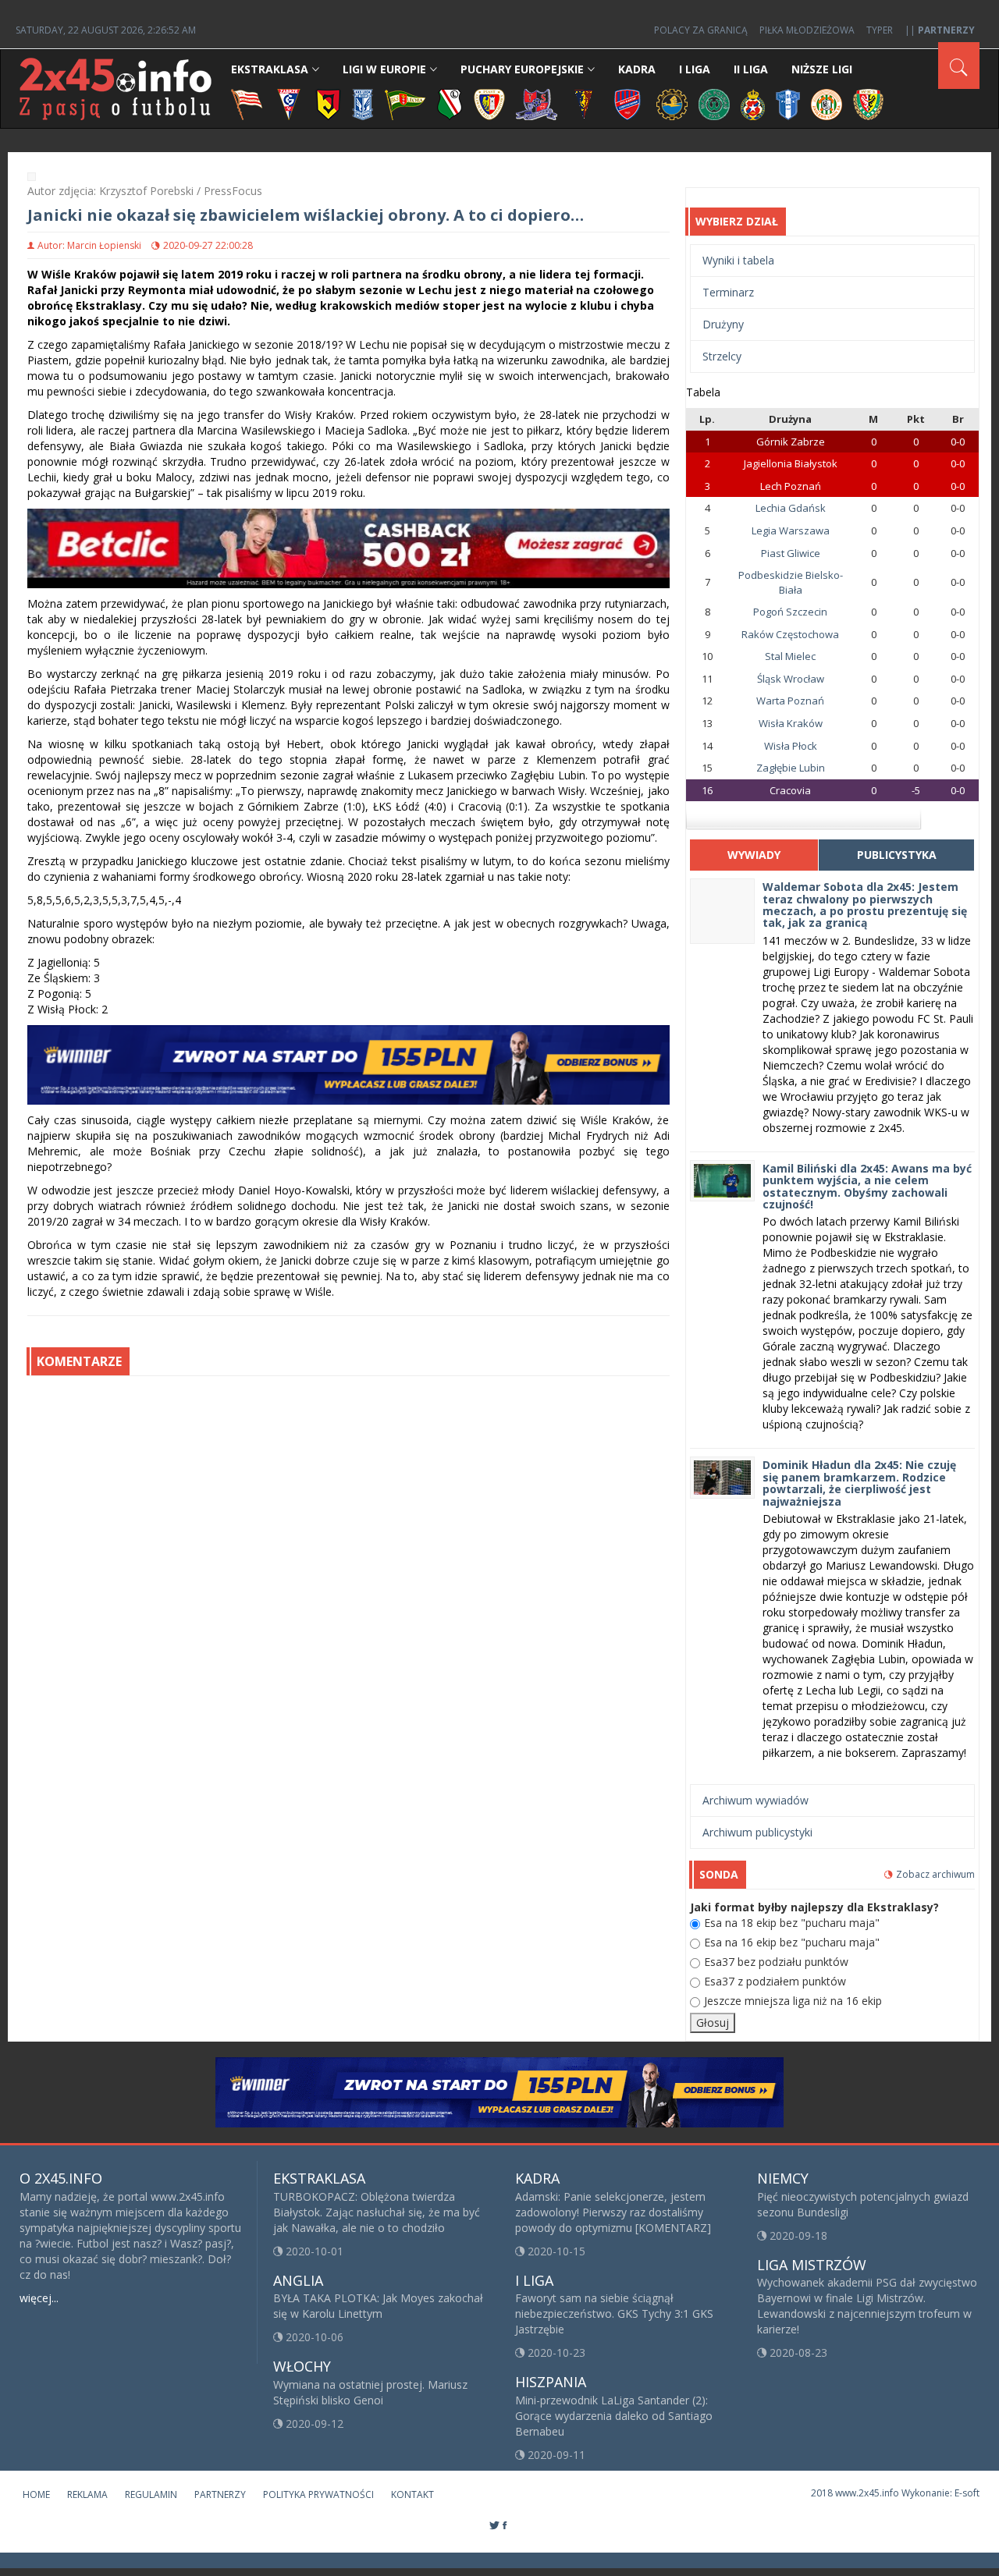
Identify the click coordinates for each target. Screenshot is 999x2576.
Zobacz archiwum (935, 1874)
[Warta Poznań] (714, 103)
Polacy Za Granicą (701, 30)
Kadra (637, 69)
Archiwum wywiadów (755, 1800)
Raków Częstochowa (790, 634)
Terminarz (728, 292)
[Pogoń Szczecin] (584, 103)
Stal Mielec (790, 656)
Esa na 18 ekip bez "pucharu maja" (792, 1923)
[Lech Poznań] (363, 103)
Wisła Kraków (791, 723)
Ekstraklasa (270, 69)
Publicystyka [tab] (897, 855)
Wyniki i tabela (738, 260)
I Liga (695, 69)
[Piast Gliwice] (489, 103)
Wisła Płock (791, 746)
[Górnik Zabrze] (289, 103)
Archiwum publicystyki (757, 1832)
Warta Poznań (790, 701)
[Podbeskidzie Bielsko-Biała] (537, 103)
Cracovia (790, 790)
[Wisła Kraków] (753, 103)
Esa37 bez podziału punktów (776, 1962)
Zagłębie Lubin (791, 768)
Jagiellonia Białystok (791, 463)
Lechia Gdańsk (791, 508)
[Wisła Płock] (788, 103)
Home (36, 2494)
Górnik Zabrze (791, 442)
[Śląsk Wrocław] (868, 103)
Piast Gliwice (791, 553)
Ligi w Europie (384, 69)
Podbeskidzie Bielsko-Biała (791, 582)
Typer (880, 30)
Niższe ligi (822, 69)
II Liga (751, 69)
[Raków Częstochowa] (628, 103)
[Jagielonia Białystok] (328, 103)
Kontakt (412, 2494)
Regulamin (151, 2494)
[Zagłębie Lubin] (827, 103)
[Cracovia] (247, 103)
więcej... (39, 2298)
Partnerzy (220, 2494)
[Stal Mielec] (672, 103)
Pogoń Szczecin (790, 612)
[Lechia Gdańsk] (405, 103)
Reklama (87, 2494)
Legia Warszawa (791, 530)
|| (940, 30)
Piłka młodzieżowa (807, 30)
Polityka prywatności (318, 2494)
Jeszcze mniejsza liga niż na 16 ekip (793, 2001)
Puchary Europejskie (522, 69)
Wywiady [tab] (754, 855)
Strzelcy (722, 356)
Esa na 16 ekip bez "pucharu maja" (792, 1942)
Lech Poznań (791, 486)
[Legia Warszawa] (450, 103)
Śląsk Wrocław (791, 679)
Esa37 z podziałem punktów (775, 1981)
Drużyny (723, 324)
